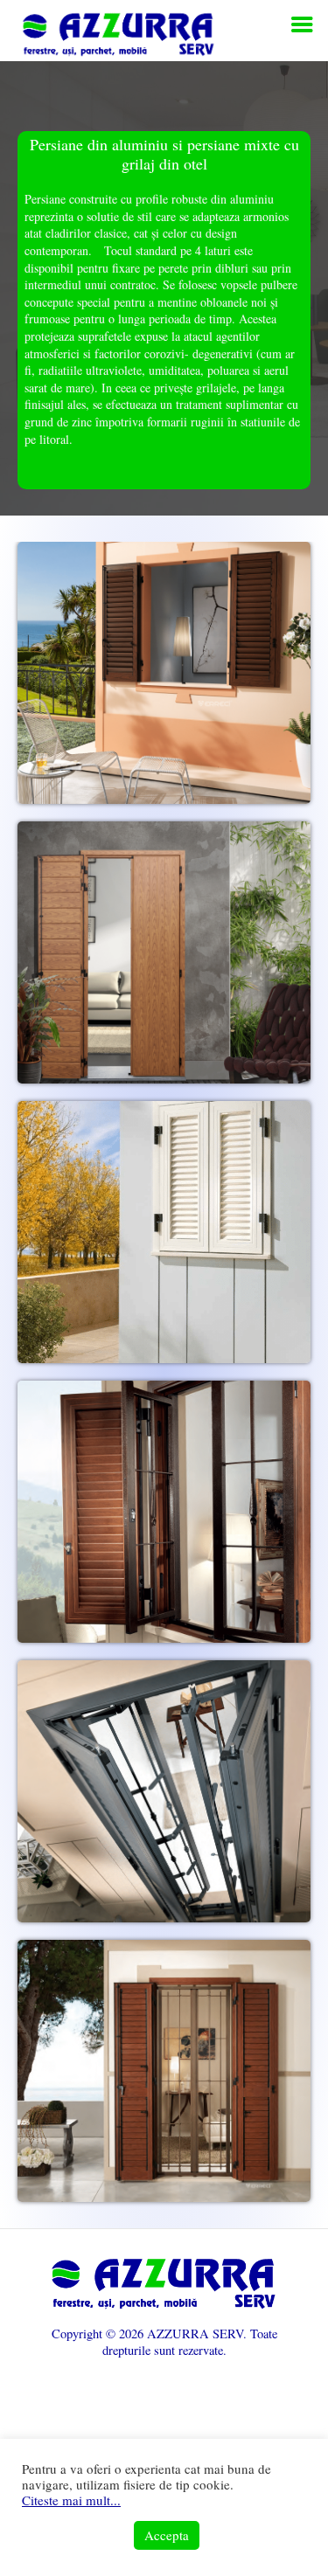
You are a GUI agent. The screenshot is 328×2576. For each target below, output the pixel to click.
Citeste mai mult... (71, 2500)
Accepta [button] (167, 2535)
